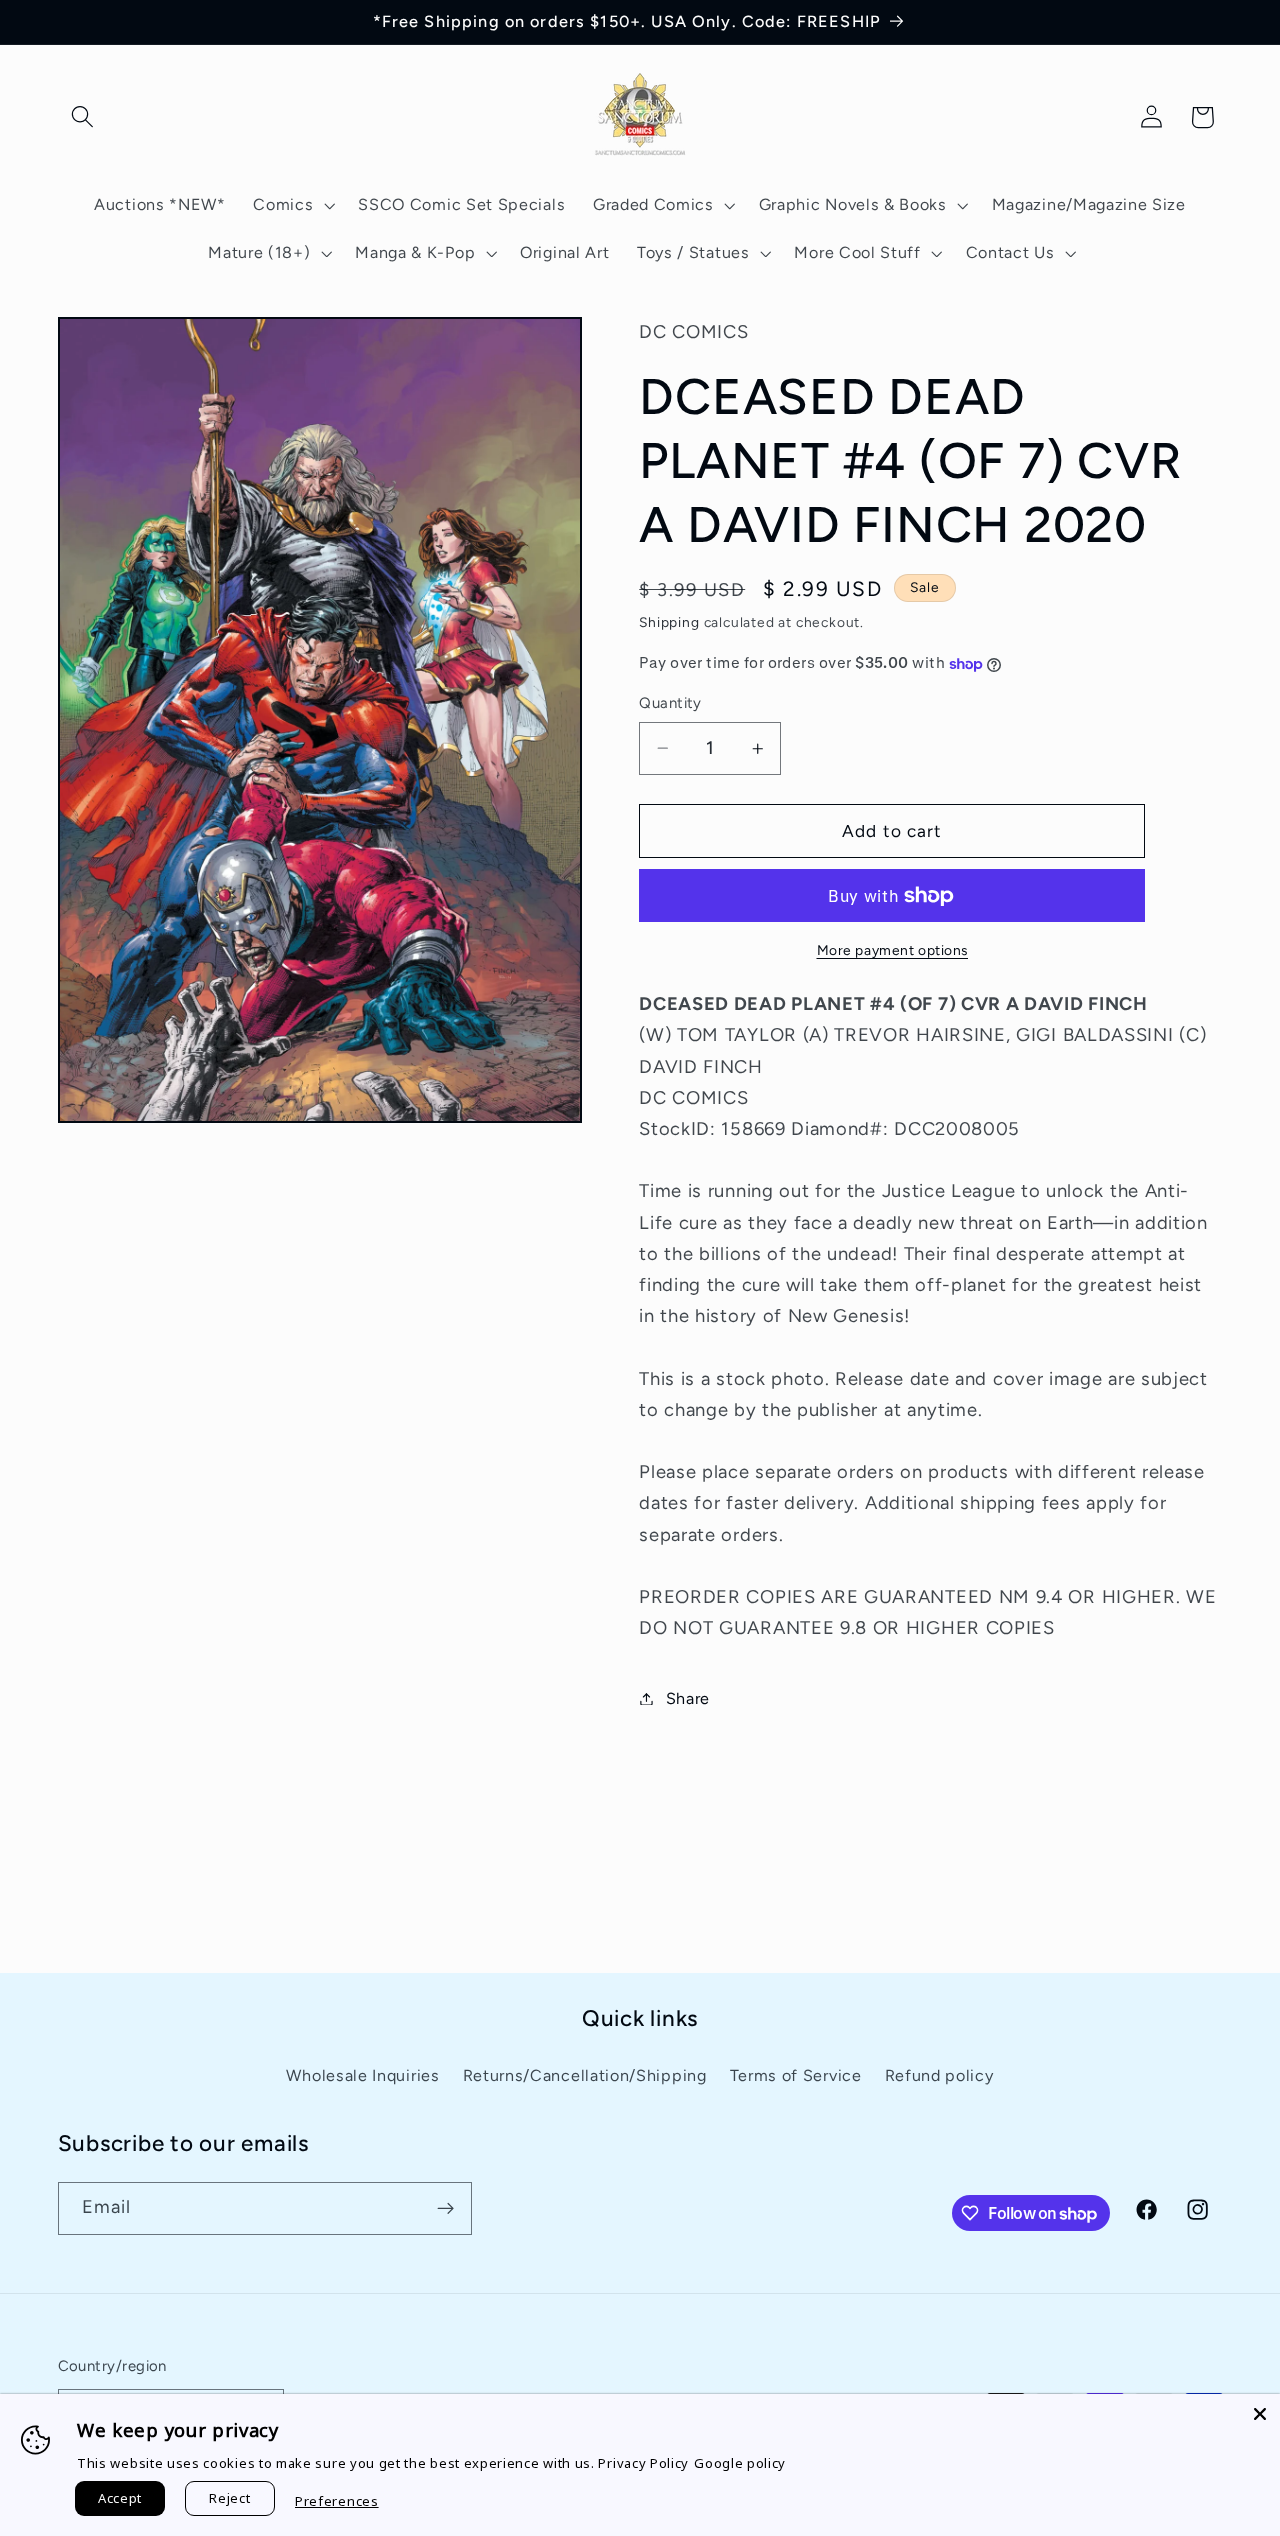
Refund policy (939, 2075)
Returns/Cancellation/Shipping (585, 2075)
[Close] (1260, 2414)
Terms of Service (796, 2075)
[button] (83, 117)
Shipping (669, 622)
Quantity (670, 703)
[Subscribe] (445, 2209)
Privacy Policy (643, 2463)
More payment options (893, 950)
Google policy (740, 2463)
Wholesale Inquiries (362, 2075)
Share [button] (688, 1698)
